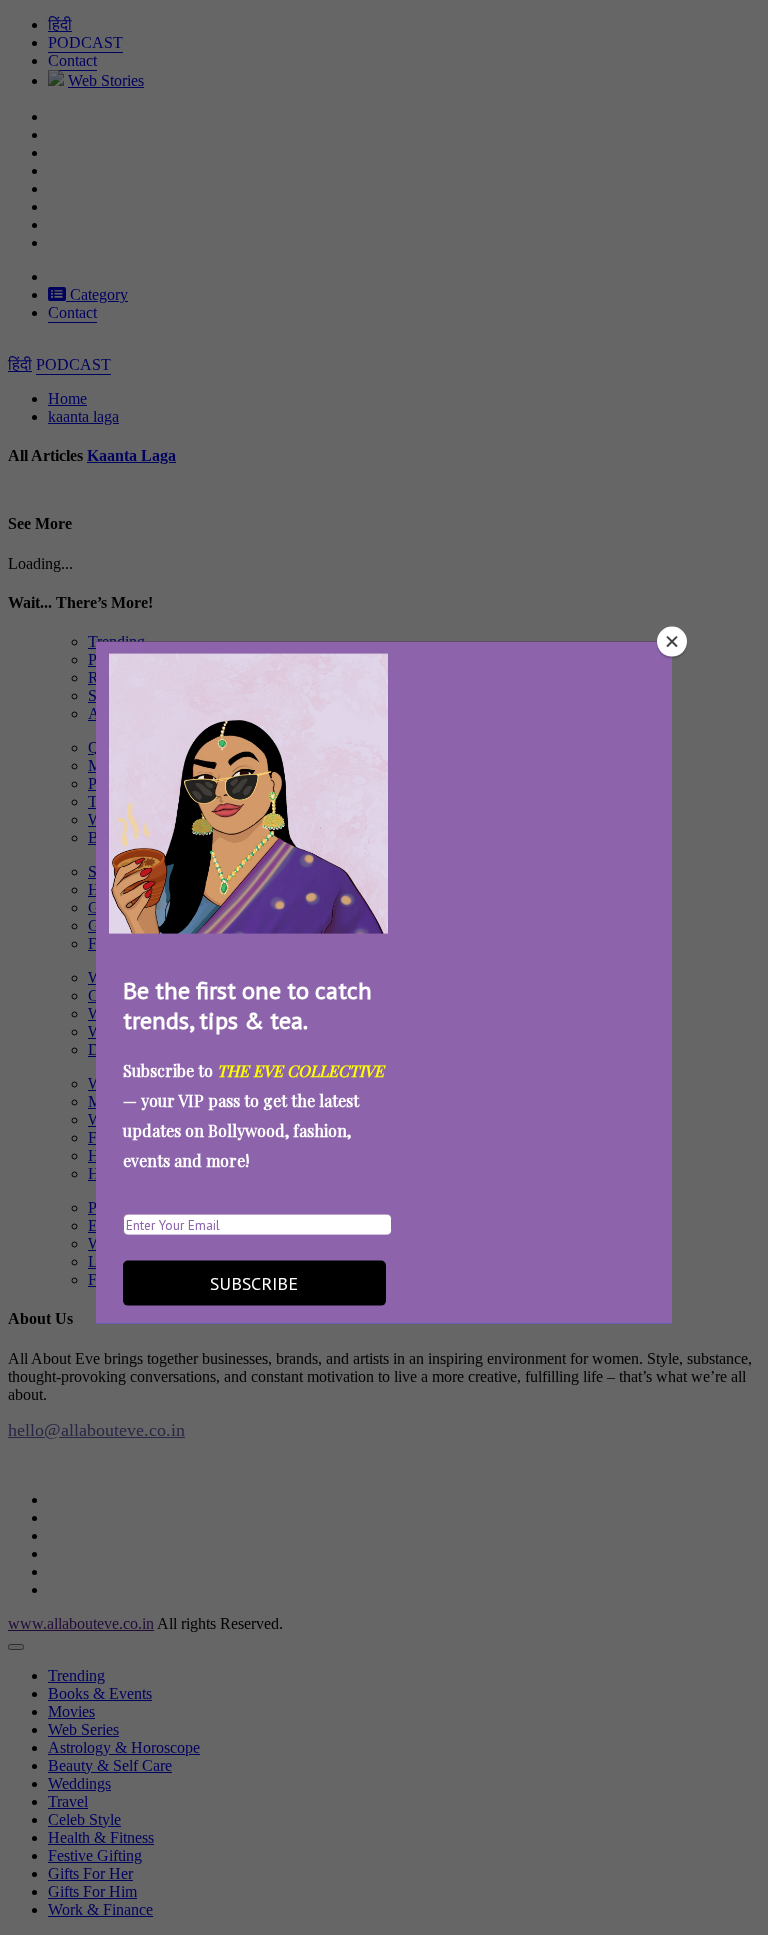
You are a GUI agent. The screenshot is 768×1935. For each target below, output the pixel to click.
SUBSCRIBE (254, 1283)
